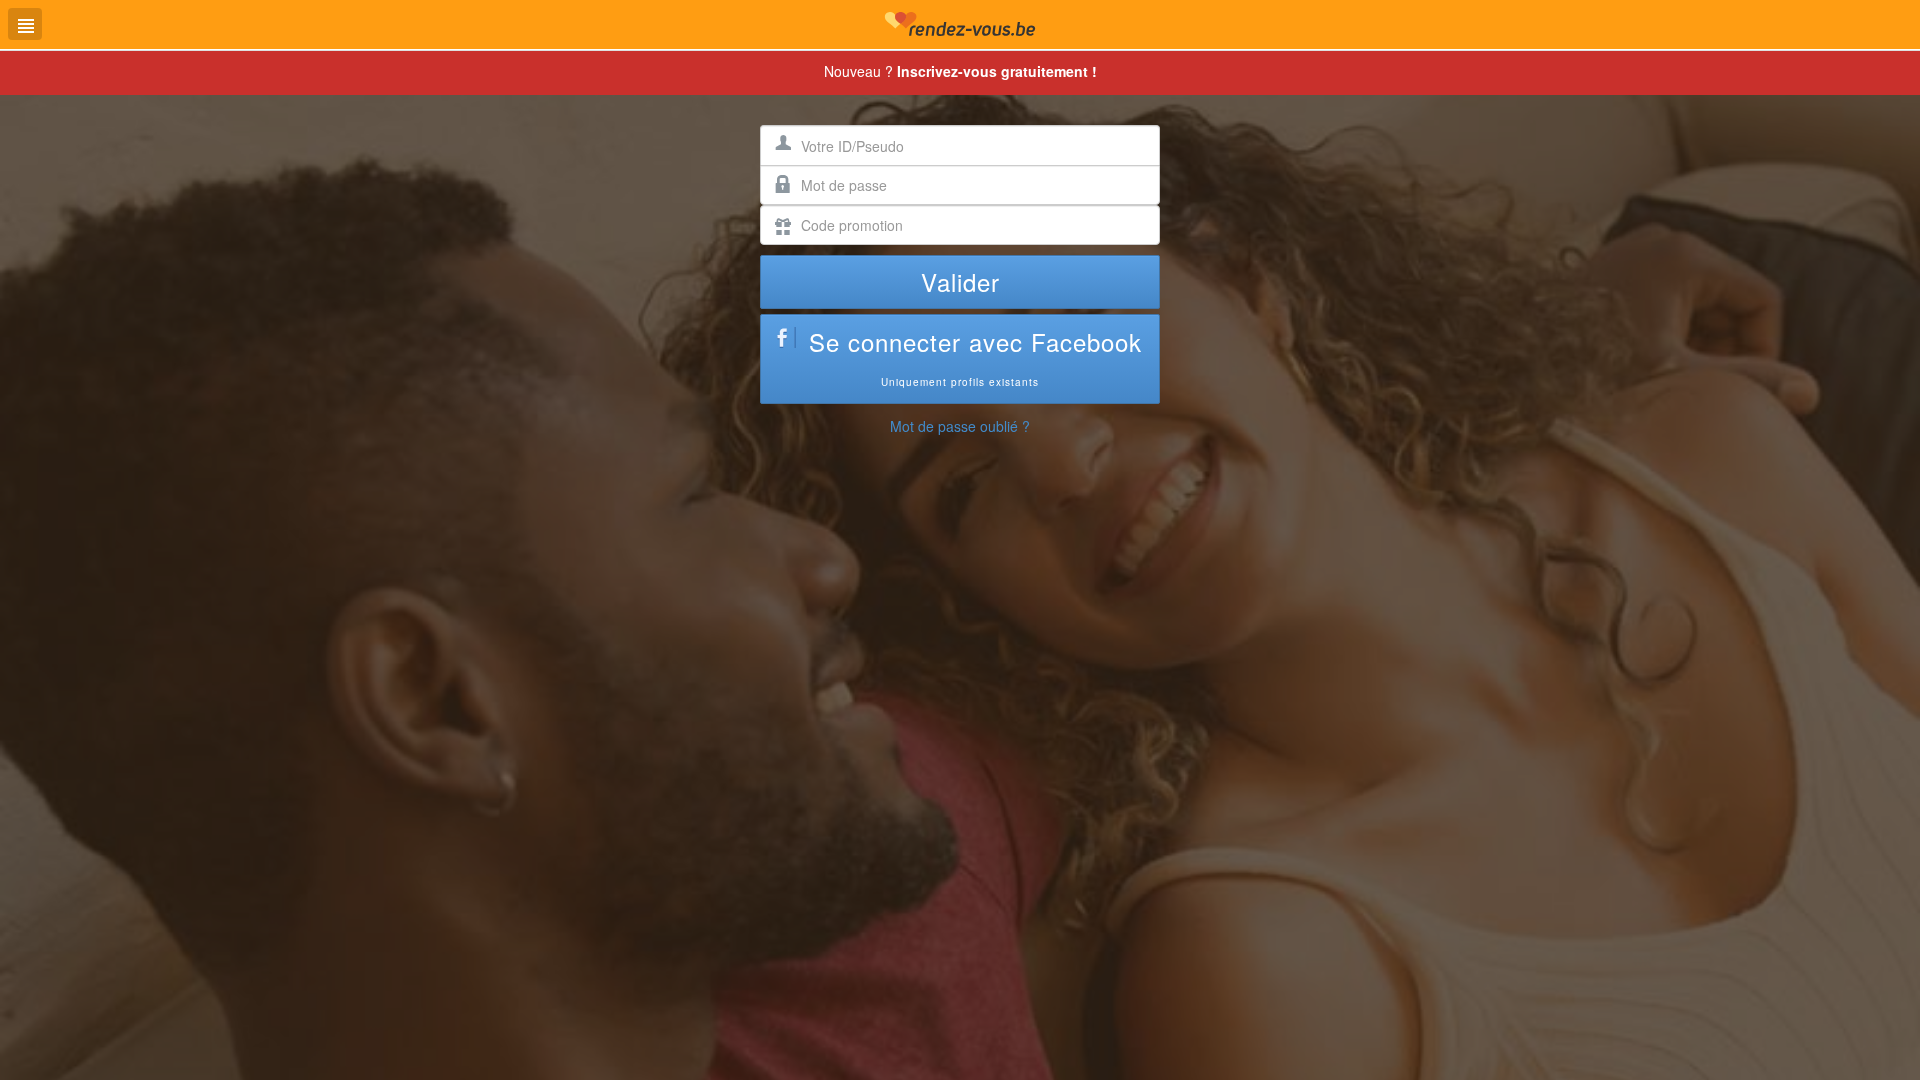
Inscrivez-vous (997, 71)
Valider (960, 281)
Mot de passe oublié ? (960, 426)
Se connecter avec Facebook (975, 356)
